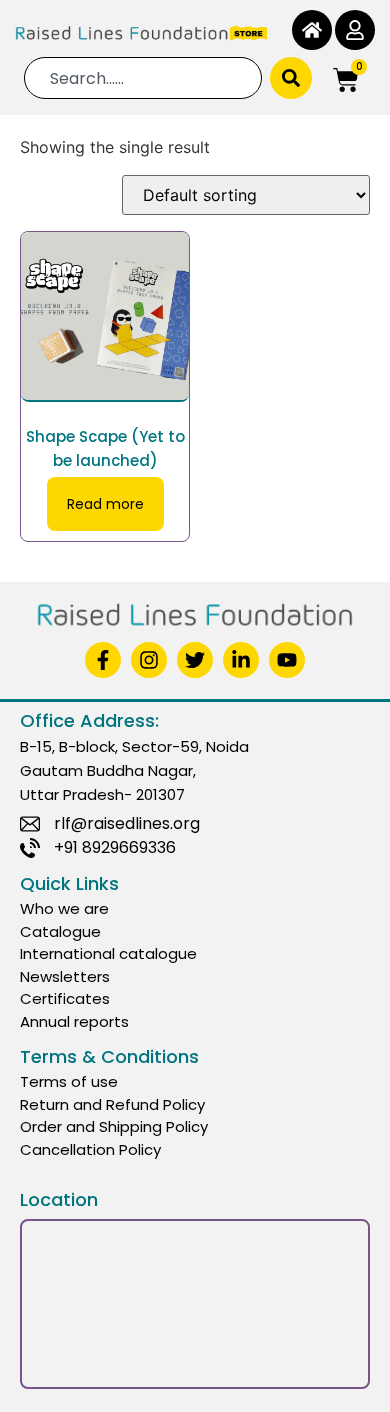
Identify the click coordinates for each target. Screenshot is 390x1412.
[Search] (291, 78)
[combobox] (143, 78)
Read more (105, 504)
